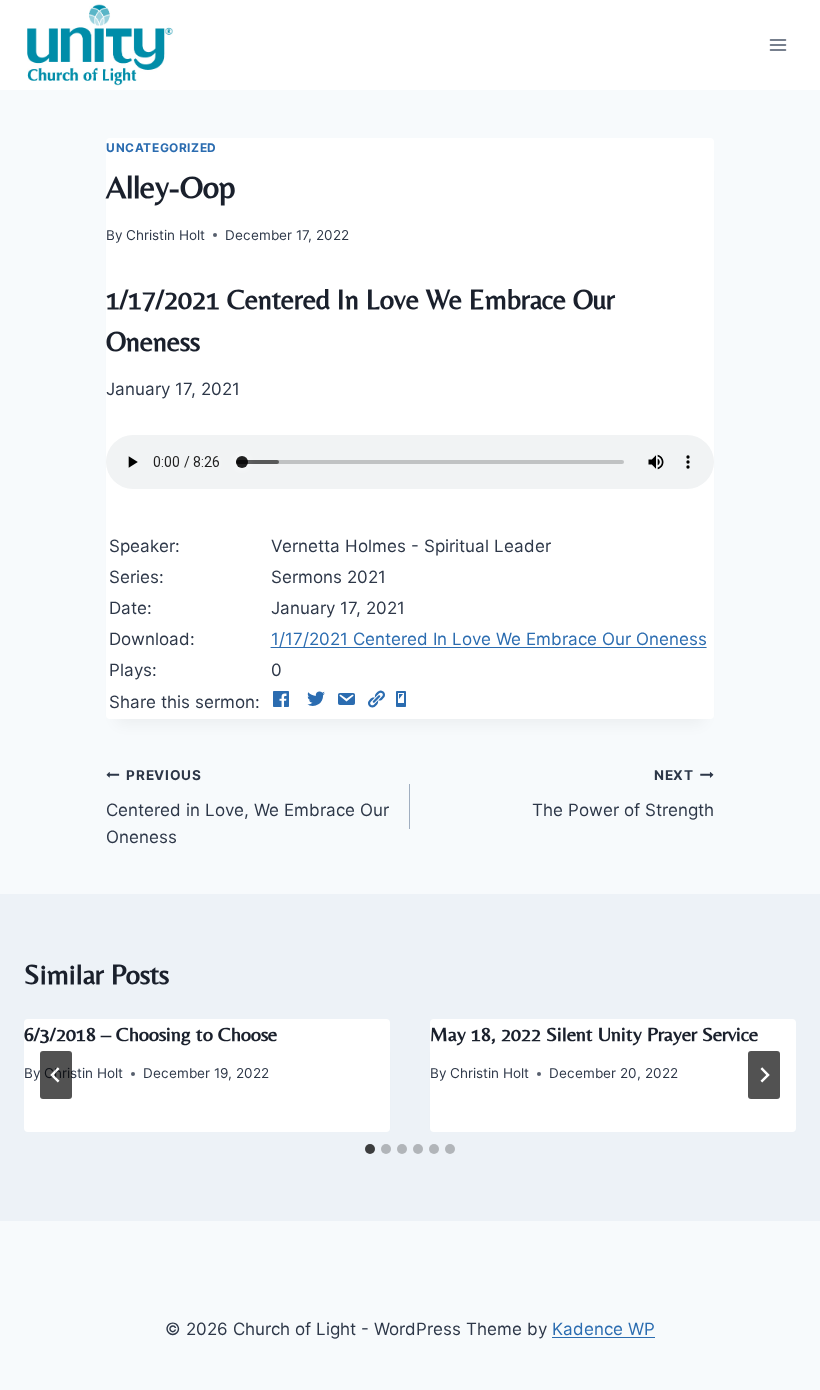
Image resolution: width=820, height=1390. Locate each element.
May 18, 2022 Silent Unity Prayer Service (594, 1033)
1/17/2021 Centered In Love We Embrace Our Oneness (489, 639)
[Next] (764, 1075)
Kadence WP (603, 1329)
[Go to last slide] (56, 1075)
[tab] (370, 1149)
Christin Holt (165, 235)
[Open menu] (777, 44)
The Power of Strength (623, 793)
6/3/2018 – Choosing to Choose (150, 1033)
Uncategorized (161, 147)
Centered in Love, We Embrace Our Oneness (247, 807)
